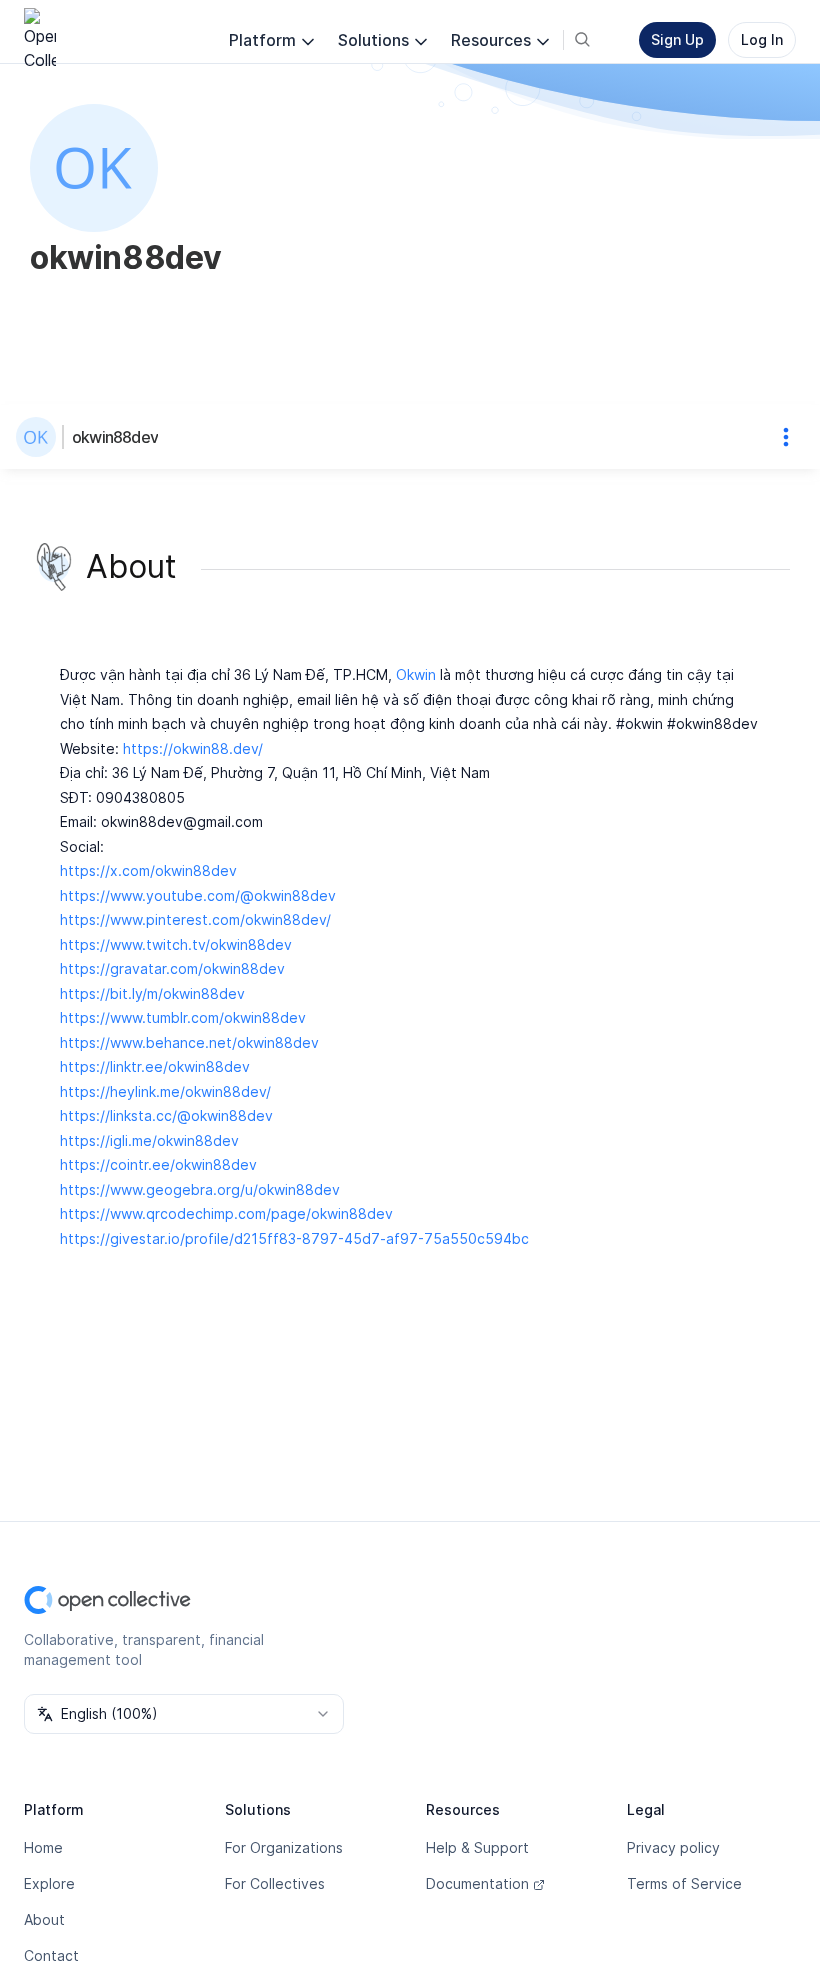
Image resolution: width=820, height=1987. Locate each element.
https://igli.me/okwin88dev (149, 1140)
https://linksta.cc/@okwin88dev (166, 1115)
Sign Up (677, 39)
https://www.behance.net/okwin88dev (189, 1042)
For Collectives (275, 1883)
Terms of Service (684, 1883)
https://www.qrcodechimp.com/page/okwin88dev (226, 1213)
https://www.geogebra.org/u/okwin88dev (200, 1189)
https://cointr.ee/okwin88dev (158, 1164)
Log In (762, 39)
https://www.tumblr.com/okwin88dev (183, 1017)
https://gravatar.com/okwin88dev (172, 968)
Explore (49, 1883)
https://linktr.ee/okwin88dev (155, 1066)
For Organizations (284, 1847)
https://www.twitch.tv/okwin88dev (176, 944)
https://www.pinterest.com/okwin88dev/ (195, 919)
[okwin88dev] (40, 437)
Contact (51, 1955)
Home (43, 1847)
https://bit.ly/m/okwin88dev (152, 993)
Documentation (477, 1883)
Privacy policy (673, 1847)
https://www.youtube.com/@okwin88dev (198, 895)
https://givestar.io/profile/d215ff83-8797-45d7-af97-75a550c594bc (294, 1238)
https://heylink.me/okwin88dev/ (165, 1091)
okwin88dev (115, 437)
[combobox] (184, 1714)
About (44, 1919)
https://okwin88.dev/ (193, 748)
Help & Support (477, 1847)
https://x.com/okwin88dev (148, 870)
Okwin (416, 674)
